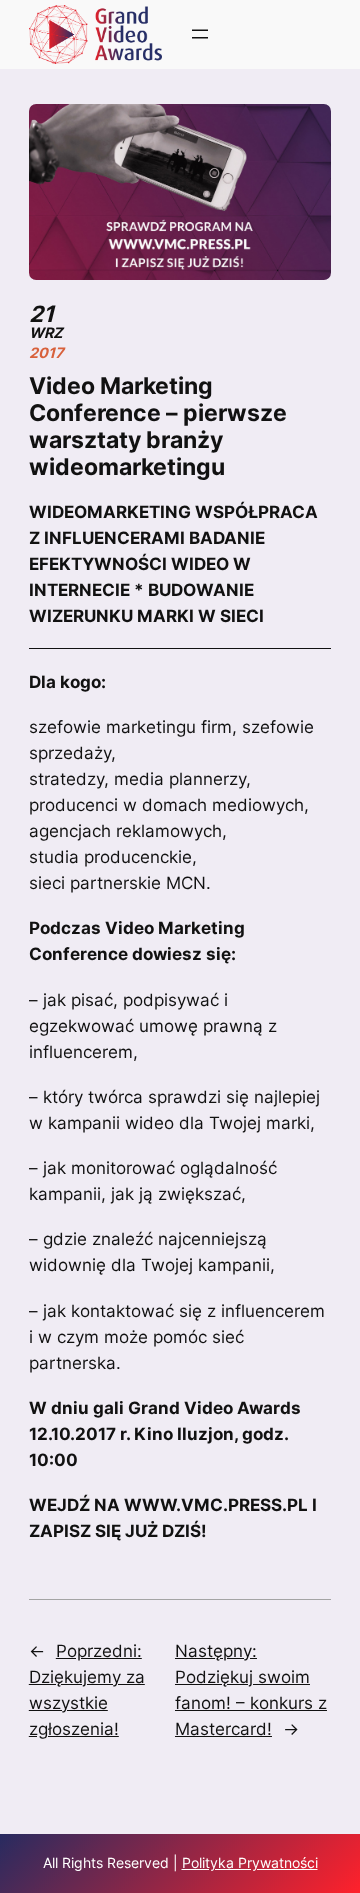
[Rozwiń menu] (200, 34)
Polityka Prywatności (250, 1862)
